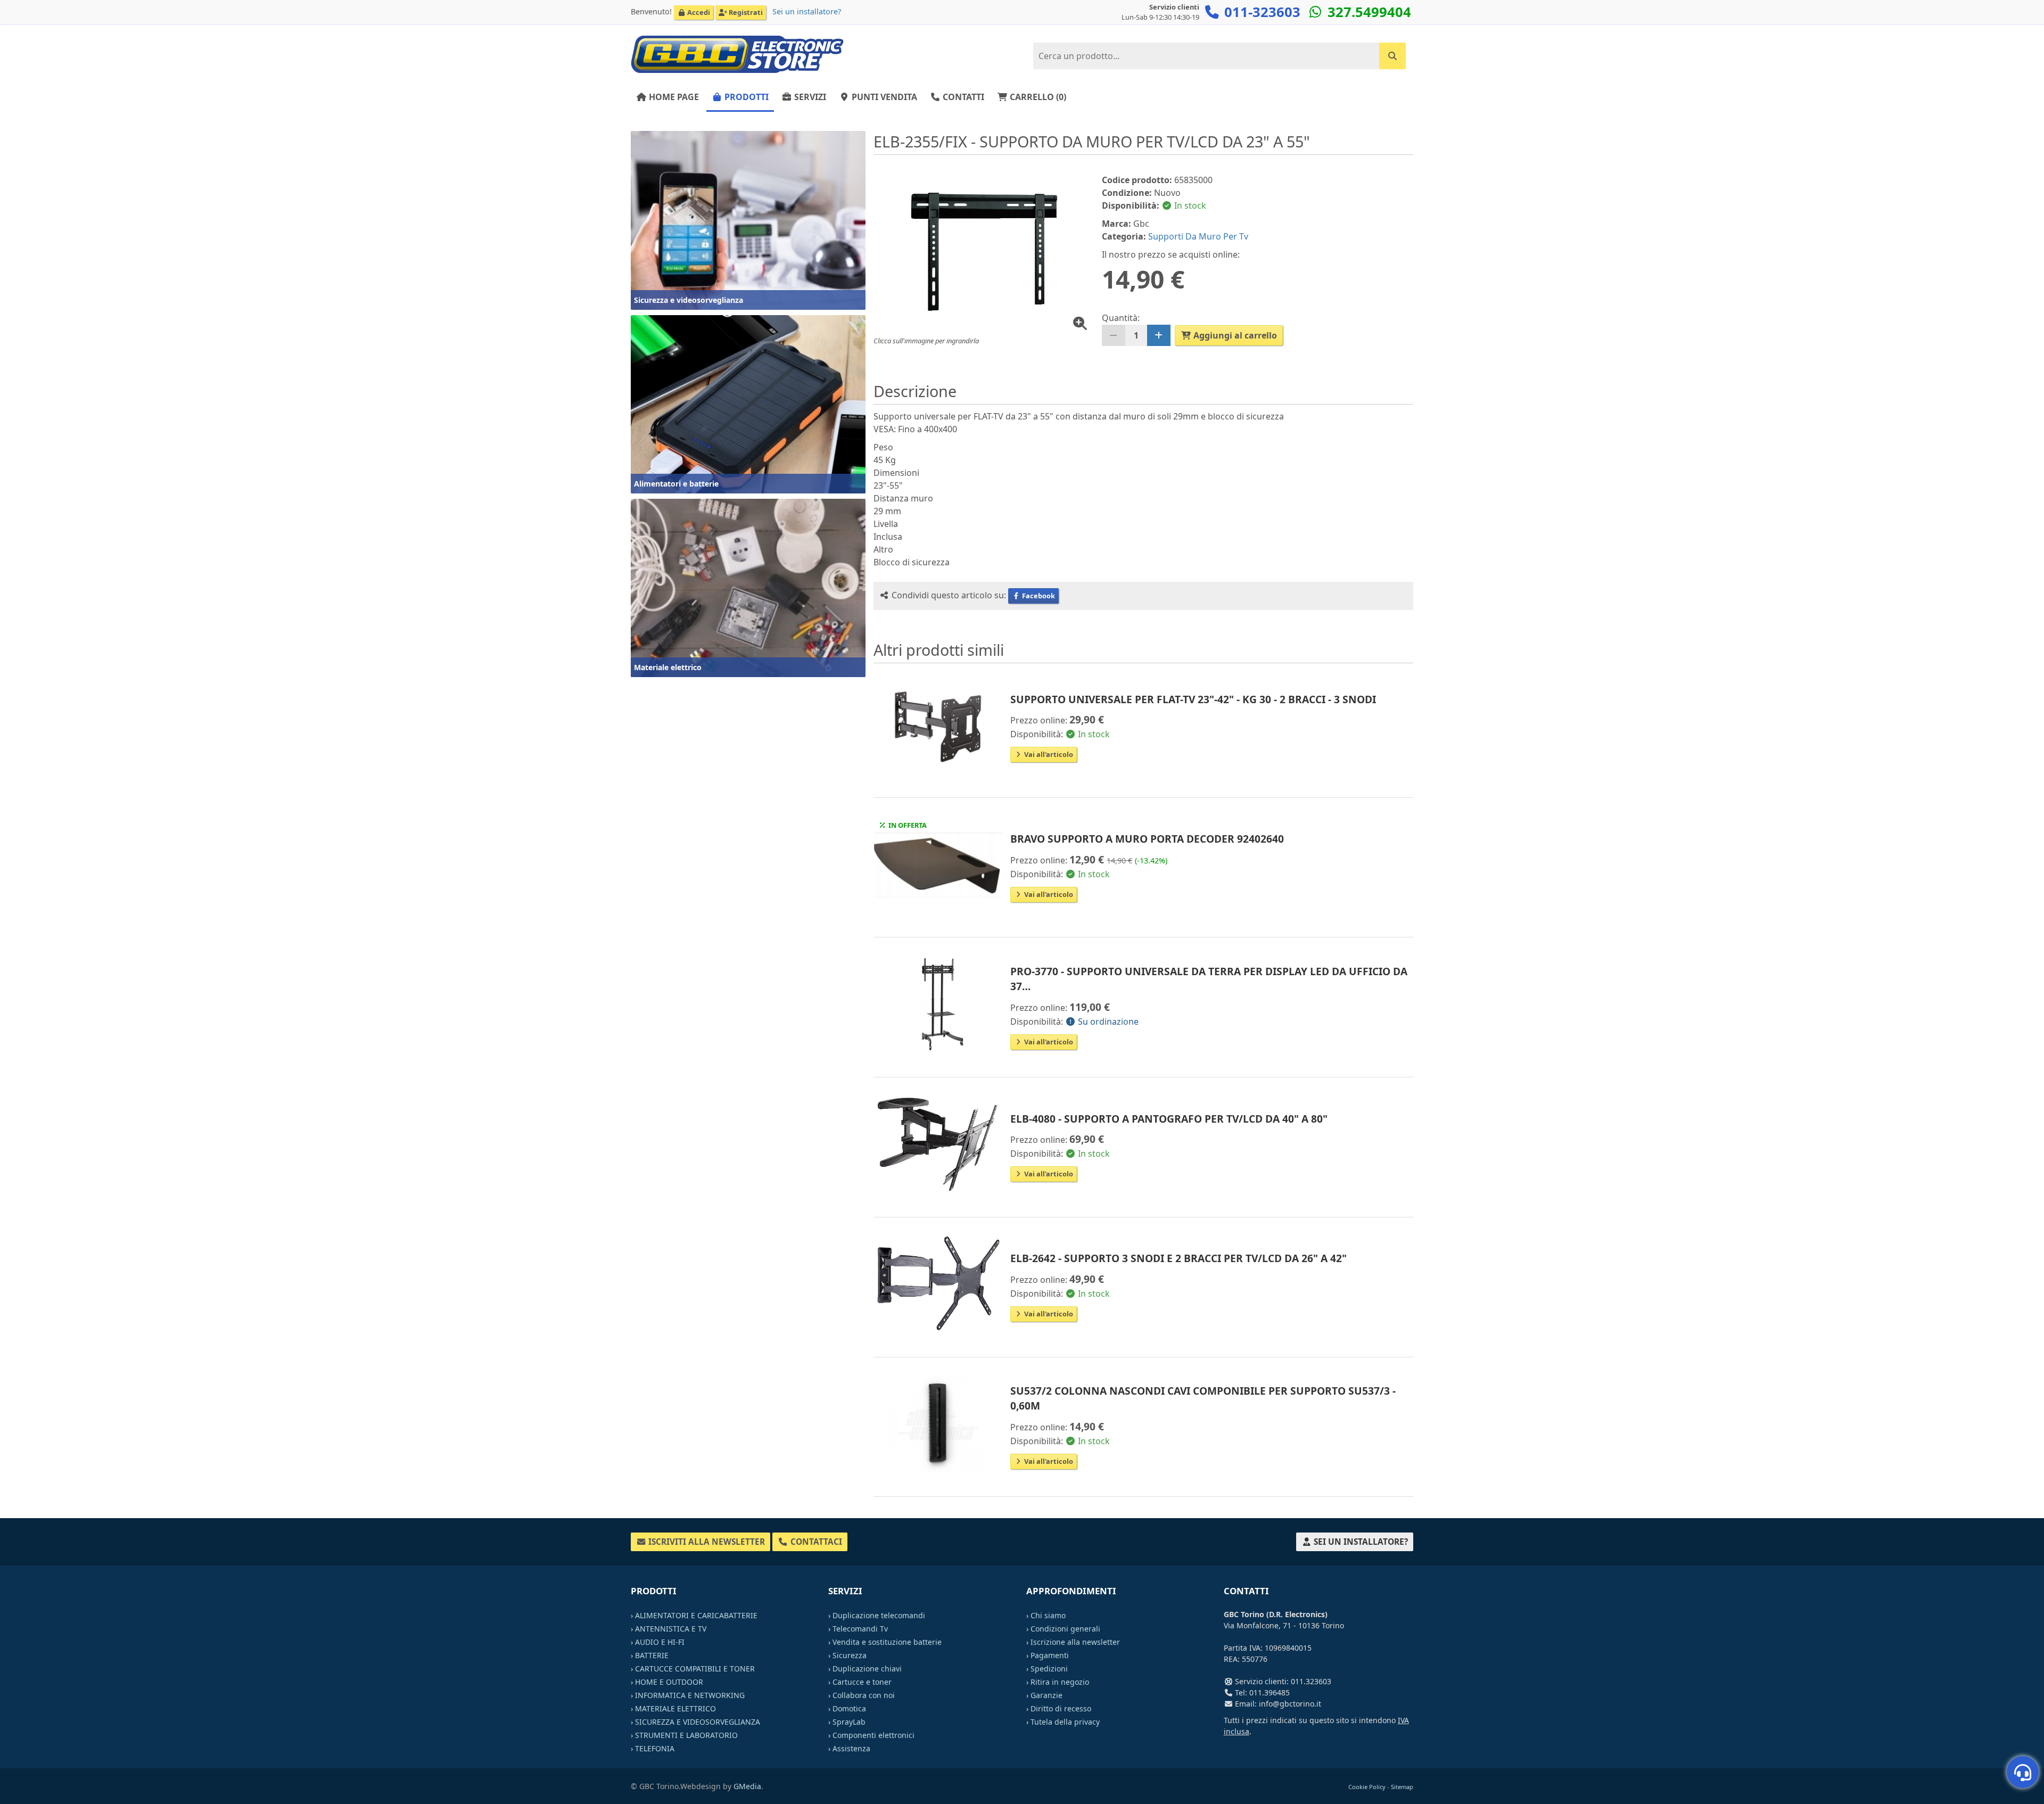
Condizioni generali (1065, 1629)
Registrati (745, 12)
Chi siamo (1048, 1615)
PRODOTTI (745, 97)
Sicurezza (850, 1655)
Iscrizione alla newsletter (1075, 1642)
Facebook (1038, 596)
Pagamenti (1050, 1655)
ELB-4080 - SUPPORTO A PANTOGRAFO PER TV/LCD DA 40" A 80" (1169, 1119)
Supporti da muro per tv (1198, 236)
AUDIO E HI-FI (660, 1642)
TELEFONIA (655, 1748)
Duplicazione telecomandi (879, 1615)
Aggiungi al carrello (1234, 335)
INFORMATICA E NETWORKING (690, 1695)
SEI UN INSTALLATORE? (1360, 1542)
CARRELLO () (1037, 97)
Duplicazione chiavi (867, 1669)
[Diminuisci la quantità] (1114, 335)
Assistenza (851, 1748)
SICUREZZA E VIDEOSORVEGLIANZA (698, 1722)
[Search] (1392, 56)
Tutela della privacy (1065, 1722)
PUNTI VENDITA (883, 97)
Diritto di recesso (1061, 1708)
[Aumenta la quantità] (1159, 335)
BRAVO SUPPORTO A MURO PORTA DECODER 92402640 (1147, 839)
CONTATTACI (815, 1542)
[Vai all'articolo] (938, 725)
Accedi (698, 12)
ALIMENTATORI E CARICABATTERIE (696, 1615)
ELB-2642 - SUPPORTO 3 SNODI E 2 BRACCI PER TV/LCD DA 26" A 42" (1178, 1258)
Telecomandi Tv (860, 1629)
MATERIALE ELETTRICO (675, 1708)
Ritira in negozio (1060, 1682)
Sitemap (1402, 1787)
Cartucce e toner (862, 1682)
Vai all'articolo (1048, 754)
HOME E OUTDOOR (669, 1682)
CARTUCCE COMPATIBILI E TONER (695, 1669)
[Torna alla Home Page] (737, 54)
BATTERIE (652, 1655)
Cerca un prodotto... (1363, 52)
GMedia (747, 1786)
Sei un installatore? (807, 11)
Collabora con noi (864, 1695)
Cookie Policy (1367, 1787)
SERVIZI (809, 97)
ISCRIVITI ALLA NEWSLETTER (706, 1542)
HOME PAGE (673, 97)
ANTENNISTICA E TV (671, 1629)
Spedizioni (1049, 1669)
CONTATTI (962, 97)
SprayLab (849, 1722)
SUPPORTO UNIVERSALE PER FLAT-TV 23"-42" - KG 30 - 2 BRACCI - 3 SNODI (1193, 699)
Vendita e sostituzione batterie (887, 1642)
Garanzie (1046, 1695)
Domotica (849, 1708)
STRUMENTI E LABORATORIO (686, 1735)
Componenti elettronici (873, 1735)
